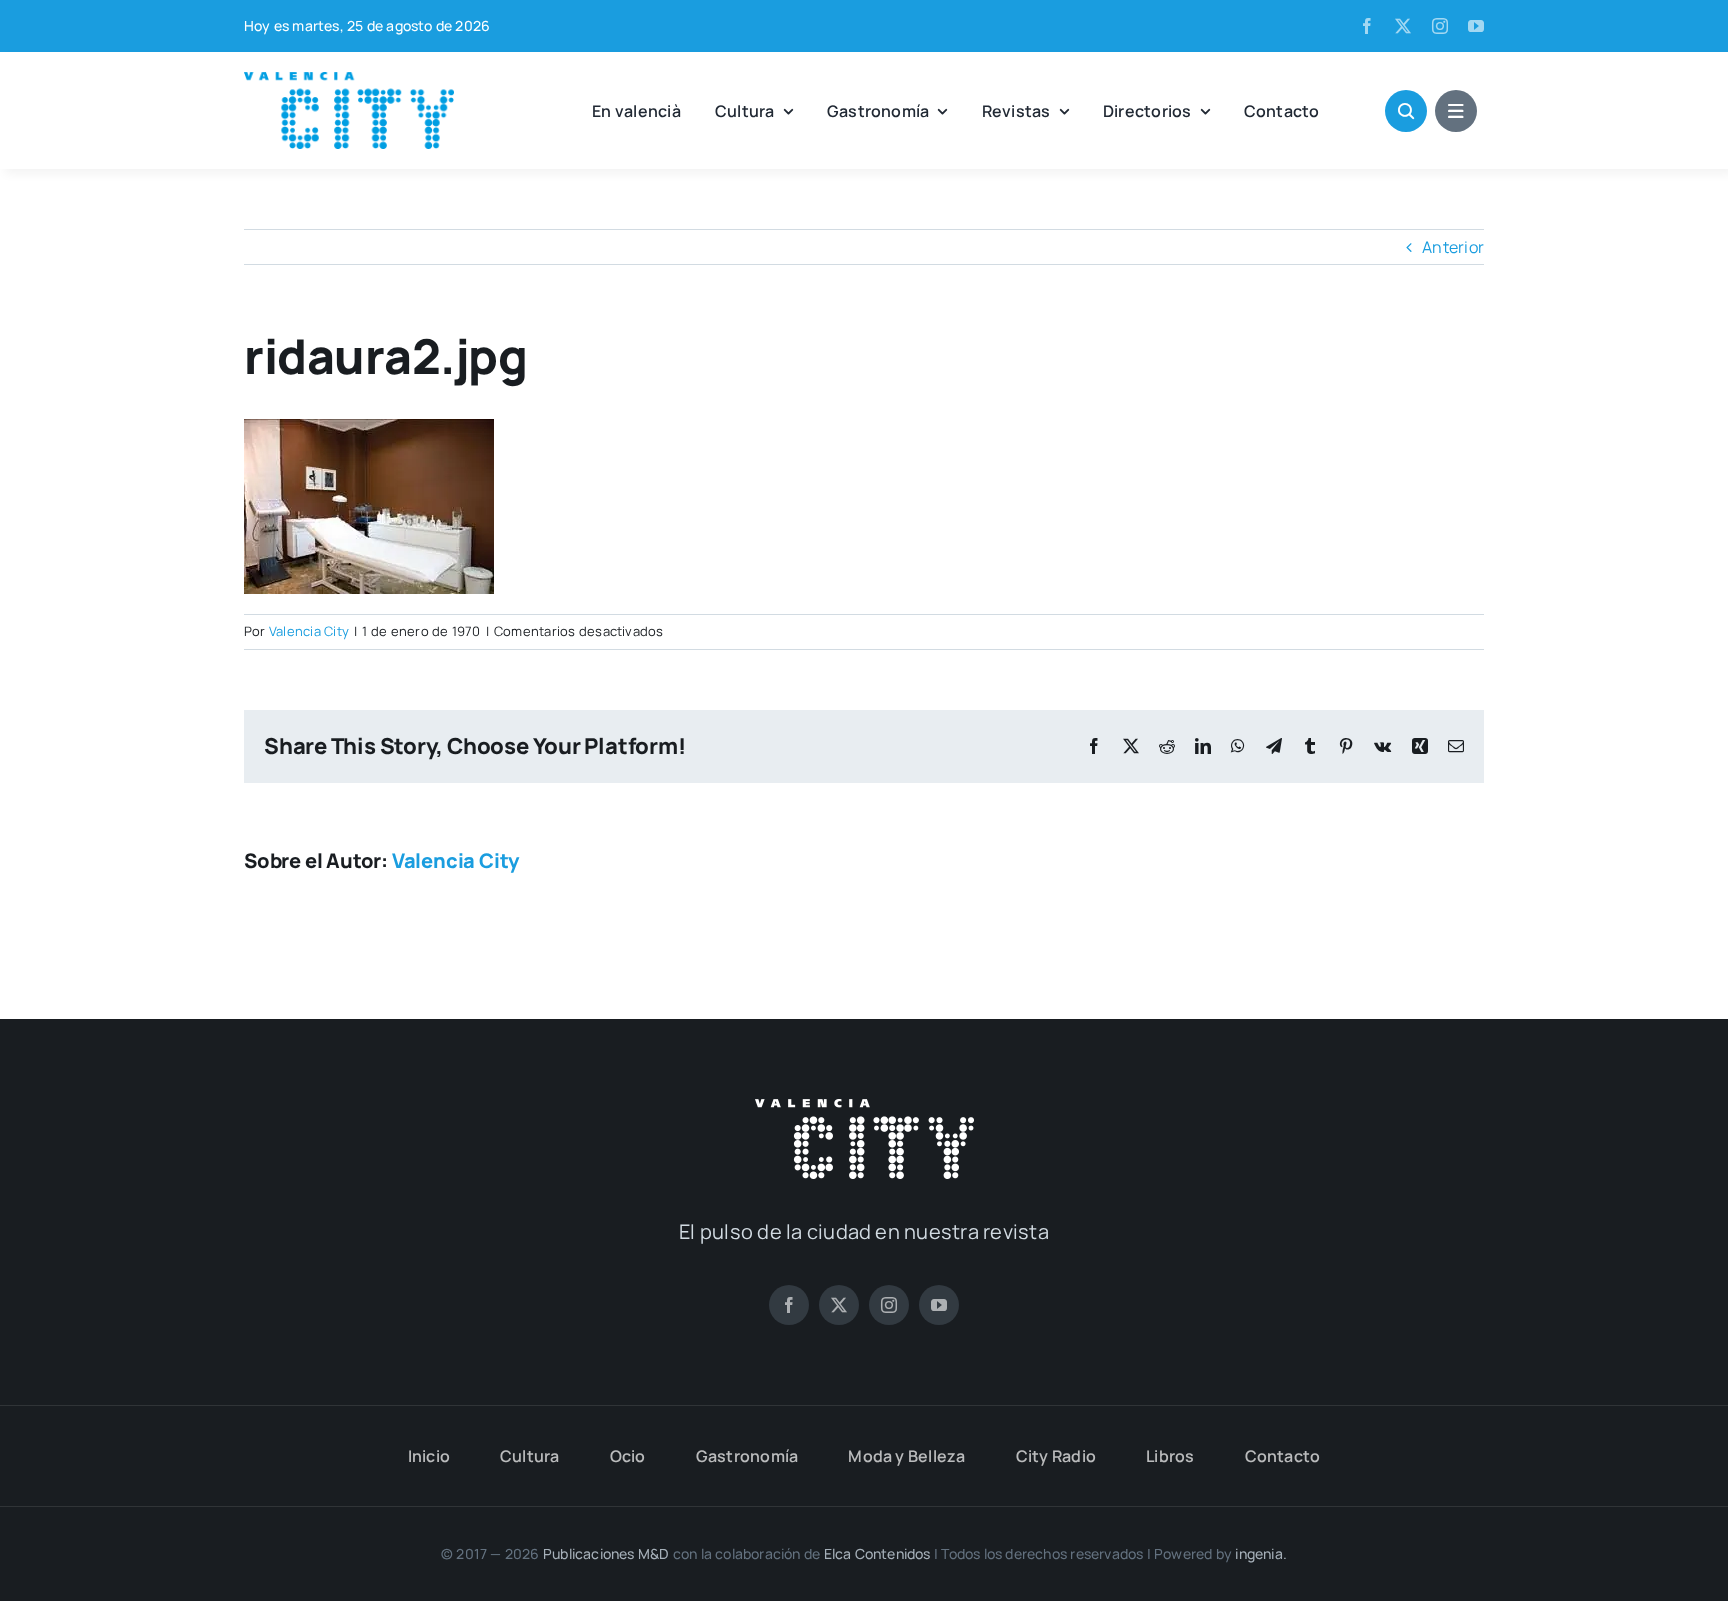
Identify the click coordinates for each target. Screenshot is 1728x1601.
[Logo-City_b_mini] (864, 1107)
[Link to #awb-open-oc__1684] (1456, 111)
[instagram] (1440, 26)
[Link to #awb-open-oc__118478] (1406, 111)
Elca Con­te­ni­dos (877, 1553)
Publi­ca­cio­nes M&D (606, 1553)
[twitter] (1403, 26)
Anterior (1453, 247)
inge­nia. (1261, 1553)
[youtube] (1476, 26)
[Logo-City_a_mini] (349, 80)
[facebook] (1367, 26)
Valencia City (309, 631)
